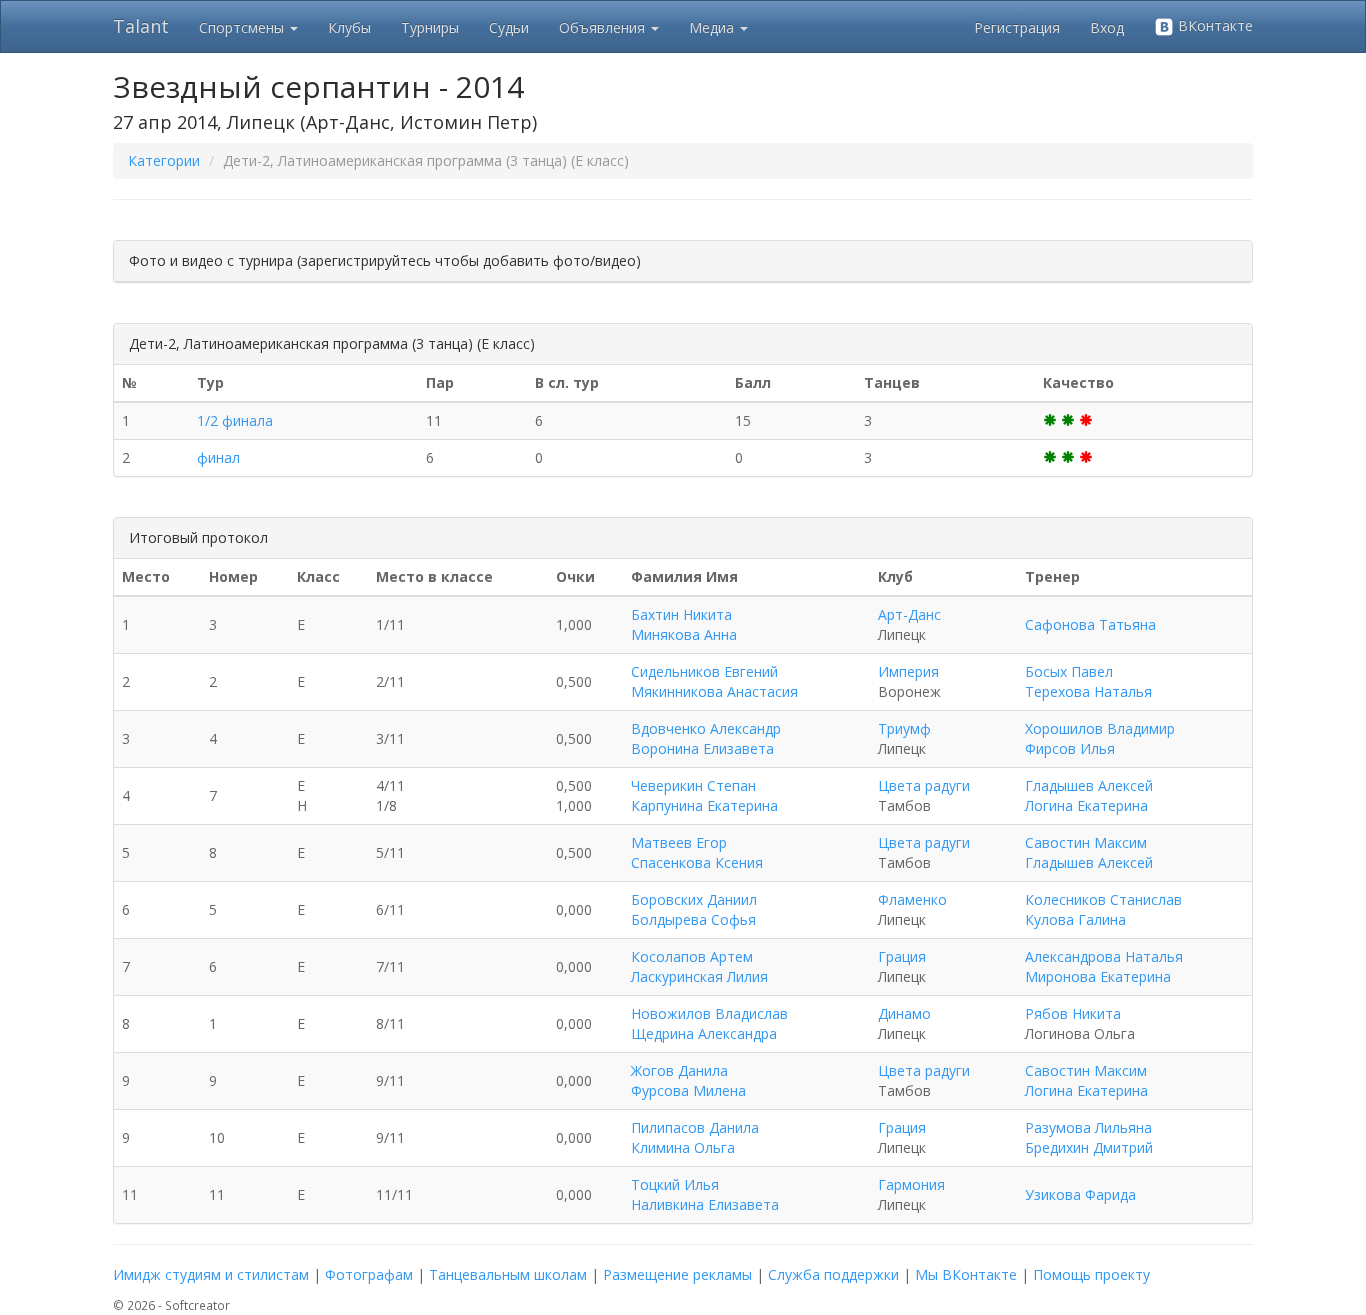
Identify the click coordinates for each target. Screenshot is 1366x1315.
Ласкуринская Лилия (699, 976)
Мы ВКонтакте (966, 1274)
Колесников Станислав (1103, 899)
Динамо (904, 1013)
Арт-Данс (909, 614)
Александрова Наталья (1104, 956)
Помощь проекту (1091, 1274)
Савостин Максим (1086, 842)
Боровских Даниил (694, 899)
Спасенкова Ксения (697, 862)
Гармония (911, 1184)
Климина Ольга (683, 1147)
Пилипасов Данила (695, 1127)
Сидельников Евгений (704, 671)
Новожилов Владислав (709, 1013)
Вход (1107, 27)
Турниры (430, 27)
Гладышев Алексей (1089, 785)
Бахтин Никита (681, 614)
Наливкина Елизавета (705, 1204)
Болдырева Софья (693, 919)
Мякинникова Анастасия (714, 691)
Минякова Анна (684, 634)
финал (218, 457)
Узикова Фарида (1080, 1194)
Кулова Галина (1075, 919)
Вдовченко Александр (706, 728)
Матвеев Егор (679, 842)
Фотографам (369, 1274)
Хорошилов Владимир (1100, 728)
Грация (902, 956)
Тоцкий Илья (675, 1184)
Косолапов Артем (692, 956)
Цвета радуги (924, 785)
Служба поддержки (833, 1274)
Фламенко (912, 899)
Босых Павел (1069, 671)
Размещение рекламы (677, 1274)
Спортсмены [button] (243, 27)
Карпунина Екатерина (704, 805)
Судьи (509, 27)
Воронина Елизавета (702, 748)
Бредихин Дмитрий (1089, 1147)
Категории (164, 160)
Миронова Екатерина (1098, 976)
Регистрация (1017, 27)
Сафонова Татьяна (1090, 624)
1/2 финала (235, 420)
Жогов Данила (679, 1070)
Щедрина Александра (704, 1033)
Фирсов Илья (1070, 748)
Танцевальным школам (508, 1274)
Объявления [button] (604, 27)
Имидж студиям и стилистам (211, 1274)
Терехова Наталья (1088, 691)
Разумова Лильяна (1088, 1127)
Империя (908, 671)
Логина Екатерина (1086, 805)
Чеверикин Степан (693, 785)
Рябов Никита (1073, 1013)
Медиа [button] (713, 27)
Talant (141, 26)
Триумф (904, 728)
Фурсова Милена (688, 1090)
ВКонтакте (1213, 25)
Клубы (349, 27)
